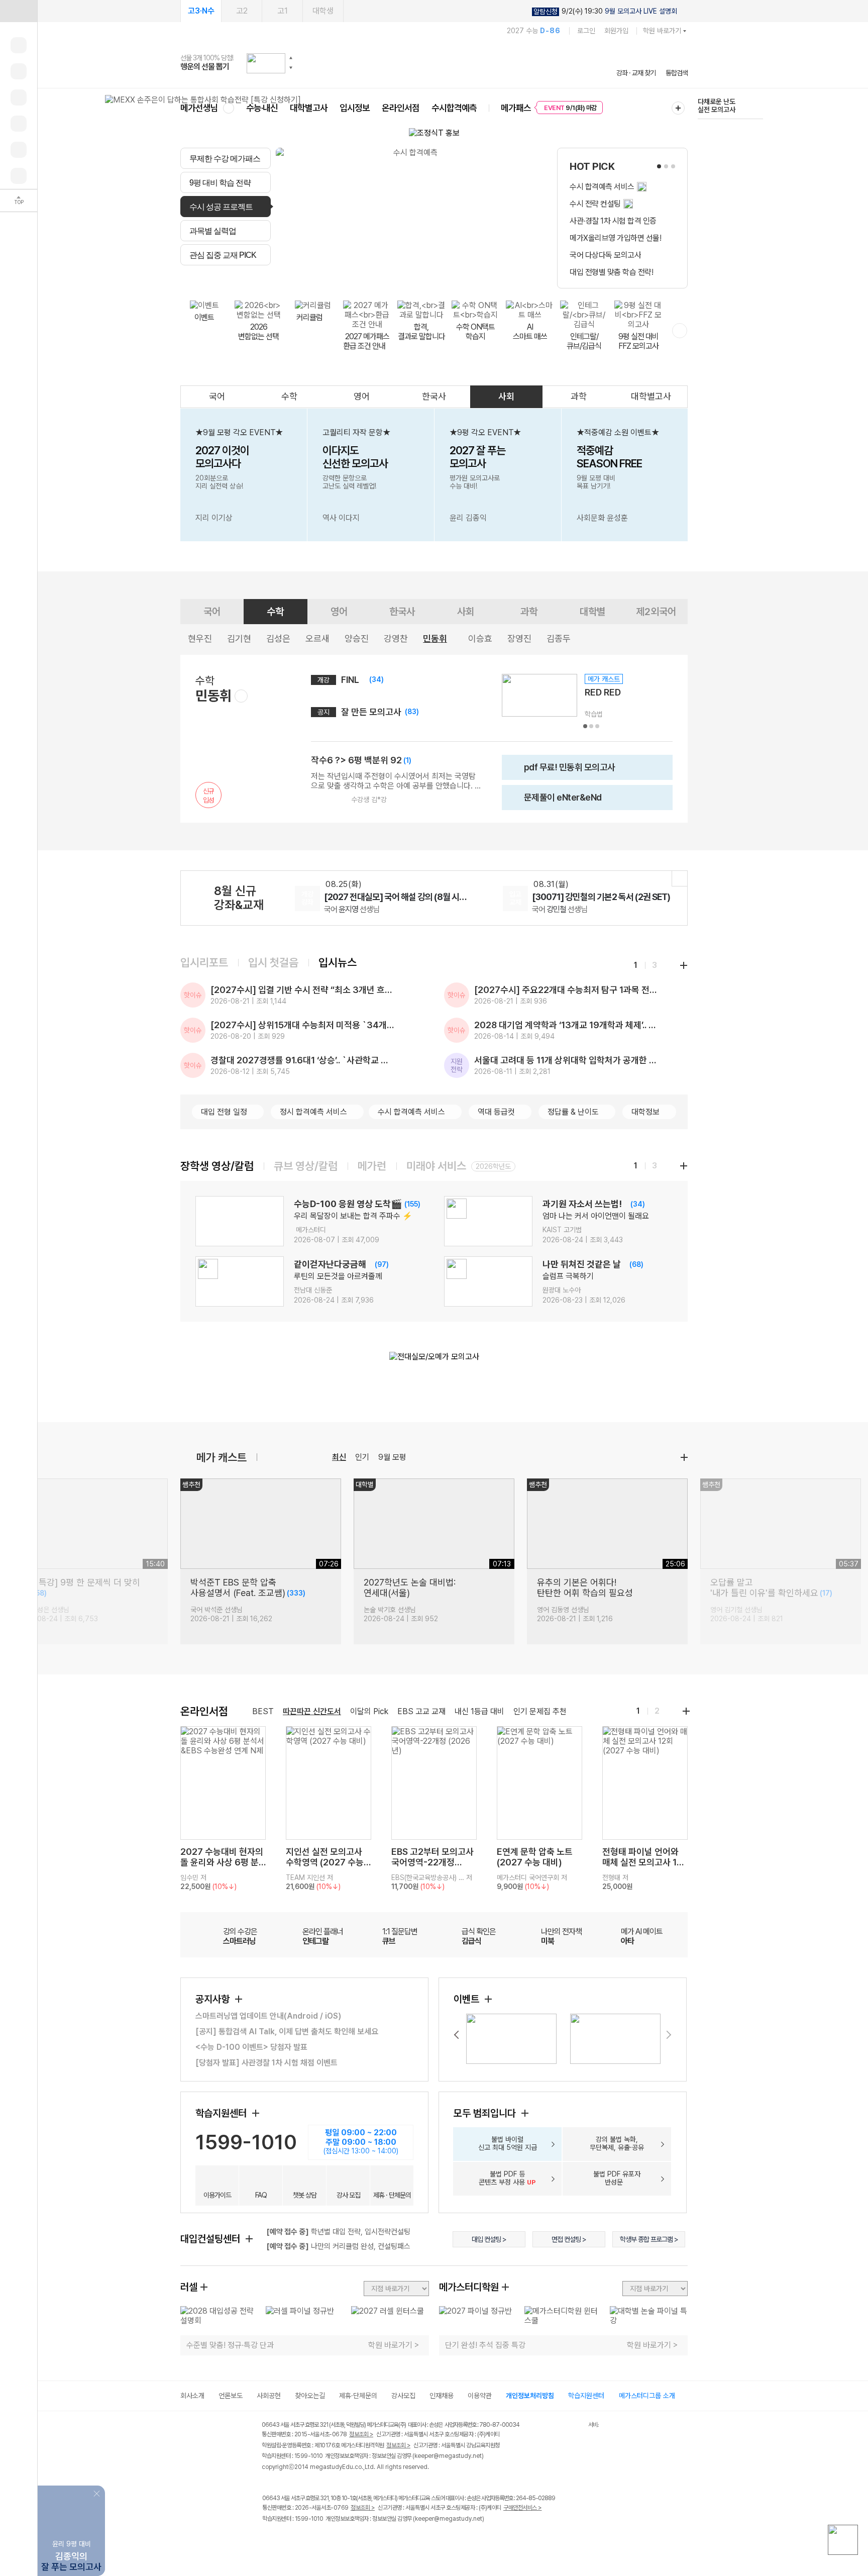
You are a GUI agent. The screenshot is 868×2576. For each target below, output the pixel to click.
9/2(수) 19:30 (605, 11)
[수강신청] (19, 71)
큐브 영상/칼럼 (306, 1166)
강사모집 (403, 2396)
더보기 (684, 1457)
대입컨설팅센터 (211, 2239)
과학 (579, 396)
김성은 (278, 638)
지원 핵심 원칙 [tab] (329, 277)
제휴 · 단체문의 (392, 2195)
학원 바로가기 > (394, 2345)
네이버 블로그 (310, 2540)
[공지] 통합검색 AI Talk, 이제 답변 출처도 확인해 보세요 (287, 2032)
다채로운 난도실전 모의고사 (717, 106)
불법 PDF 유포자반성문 (617, 2178)
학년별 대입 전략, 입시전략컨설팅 (338, 2232)
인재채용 (442, 2396)
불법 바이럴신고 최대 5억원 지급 (508, 2143)
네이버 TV (330, 2540)
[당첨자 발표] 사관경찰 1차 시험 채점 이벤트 (266, 2063)
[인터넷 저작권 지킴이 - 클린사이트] (575, 2426)
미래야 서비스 (436, 1166)
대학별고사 (309, 108)
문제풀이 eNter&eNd (555, 801)
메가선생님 (199, 108)
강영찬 (396, 638)
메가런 (372, 1166)
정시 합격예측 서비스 (313, 1112)
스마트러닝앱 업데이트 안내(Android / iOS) (268, 2016)
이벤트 (468, 1999)
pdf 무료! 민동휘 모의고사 (562, 771)
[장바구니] (19, 150)
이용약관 (480, 2396)
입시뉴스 (338, 962)
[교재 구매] (19, 124)
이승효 (480, 638)
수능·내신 (262, 108)
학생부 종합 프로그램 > (649, 2239)
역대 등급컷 (496, 1112)
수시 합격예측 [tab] (495, 277)
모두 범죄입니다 (486, 2113)
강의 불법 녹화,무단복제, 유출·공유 (617, 2143)
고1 (283, 11)
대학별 (592, 612)
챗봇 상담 (305, 2195)
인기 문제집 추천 (540, 1711)
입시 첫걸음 (273, 962)
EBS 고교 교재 (421, 1711)
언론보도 (231, 2396)
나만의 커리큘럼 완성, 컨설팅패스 (338, 2246)
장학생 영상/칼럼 (217, 1166)
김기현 (239, 638)
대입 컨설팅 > (489, 2239)
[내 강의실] (19, 45)
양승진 (357, 638)
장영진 (519, 638)
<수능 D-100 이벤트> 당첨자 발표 (251, 2047)
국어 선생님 (352, 909)
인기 (362, 1457)
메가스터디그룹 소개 (647, 2396)
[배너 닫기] (98, 2493)
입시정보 (355, 108)
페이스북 (268, 2540)
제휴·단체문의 (358, 2396)
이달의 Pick (369, 1711)
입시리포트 (204, 962)
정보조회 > (361, 2434)
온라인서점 (401, 108)
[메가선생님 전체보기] (228, 108)
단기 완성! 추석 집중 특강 (485, 2345)
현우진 (200, 638)
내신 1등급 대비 (479, 1711)
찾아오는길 (310, 2396)
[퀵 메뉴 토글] (19, 11)
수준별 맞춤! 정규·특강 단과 (230, 2345)
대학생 (323, 11)
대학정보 (645, 1112)
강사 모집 (348, 2195)
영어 (362, 396)
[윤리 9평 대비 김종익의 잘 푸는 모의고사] (71, 2493)
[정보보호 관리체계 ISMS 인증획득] (559, 2425)
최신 (339, 1457)
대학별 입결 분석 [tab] (436, 277)
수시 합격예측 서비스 (411, 1112)
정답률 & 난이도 (573, 1112)
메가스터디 (434, 63)
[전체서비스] (678, 108)
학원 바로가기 (662, 31)
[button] (291, 58)
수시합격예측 (454, 108)
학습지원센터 (222, 2113)
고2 (242, 11)
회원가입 (616, 31)
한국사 (434, 396)
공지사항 (214, 1999)
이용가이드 (217, 2195)
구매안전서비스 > (523, 2508)
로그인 (586, 31)
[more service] (680, 331)
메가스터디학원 (469, 2287)
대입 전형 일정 (224, 1112)
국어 (217, 396)
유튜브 (351, 2540)
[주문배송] (19, 176)
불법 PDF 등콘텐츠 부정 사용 (507, 2178)
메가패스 (516, 108)
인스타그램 (289, 2540)
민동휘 (435, 638)
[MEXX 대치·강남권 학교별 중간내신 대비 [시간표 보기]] (203, 100)
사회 (506, 396)
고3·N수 (201, 11)
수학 (289, 396)
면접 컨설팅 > (569, 2239)
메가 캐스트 (222, 1457)
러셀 (189, 2287)
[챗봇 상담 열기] (843, 2540)
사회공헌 (269, 2396)
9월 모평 (392, 1457)
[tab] (226, 158)
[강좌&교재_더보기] (680, 878)
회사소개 (192, 2396)
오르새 (317, 638)
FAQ (261, 2195)
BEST (263, 1711)
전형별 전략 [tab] (379, 277)
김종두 (559, 638)
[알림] (19, 97)
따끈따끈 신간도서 (312, 1711)
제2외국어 (656, 612)
